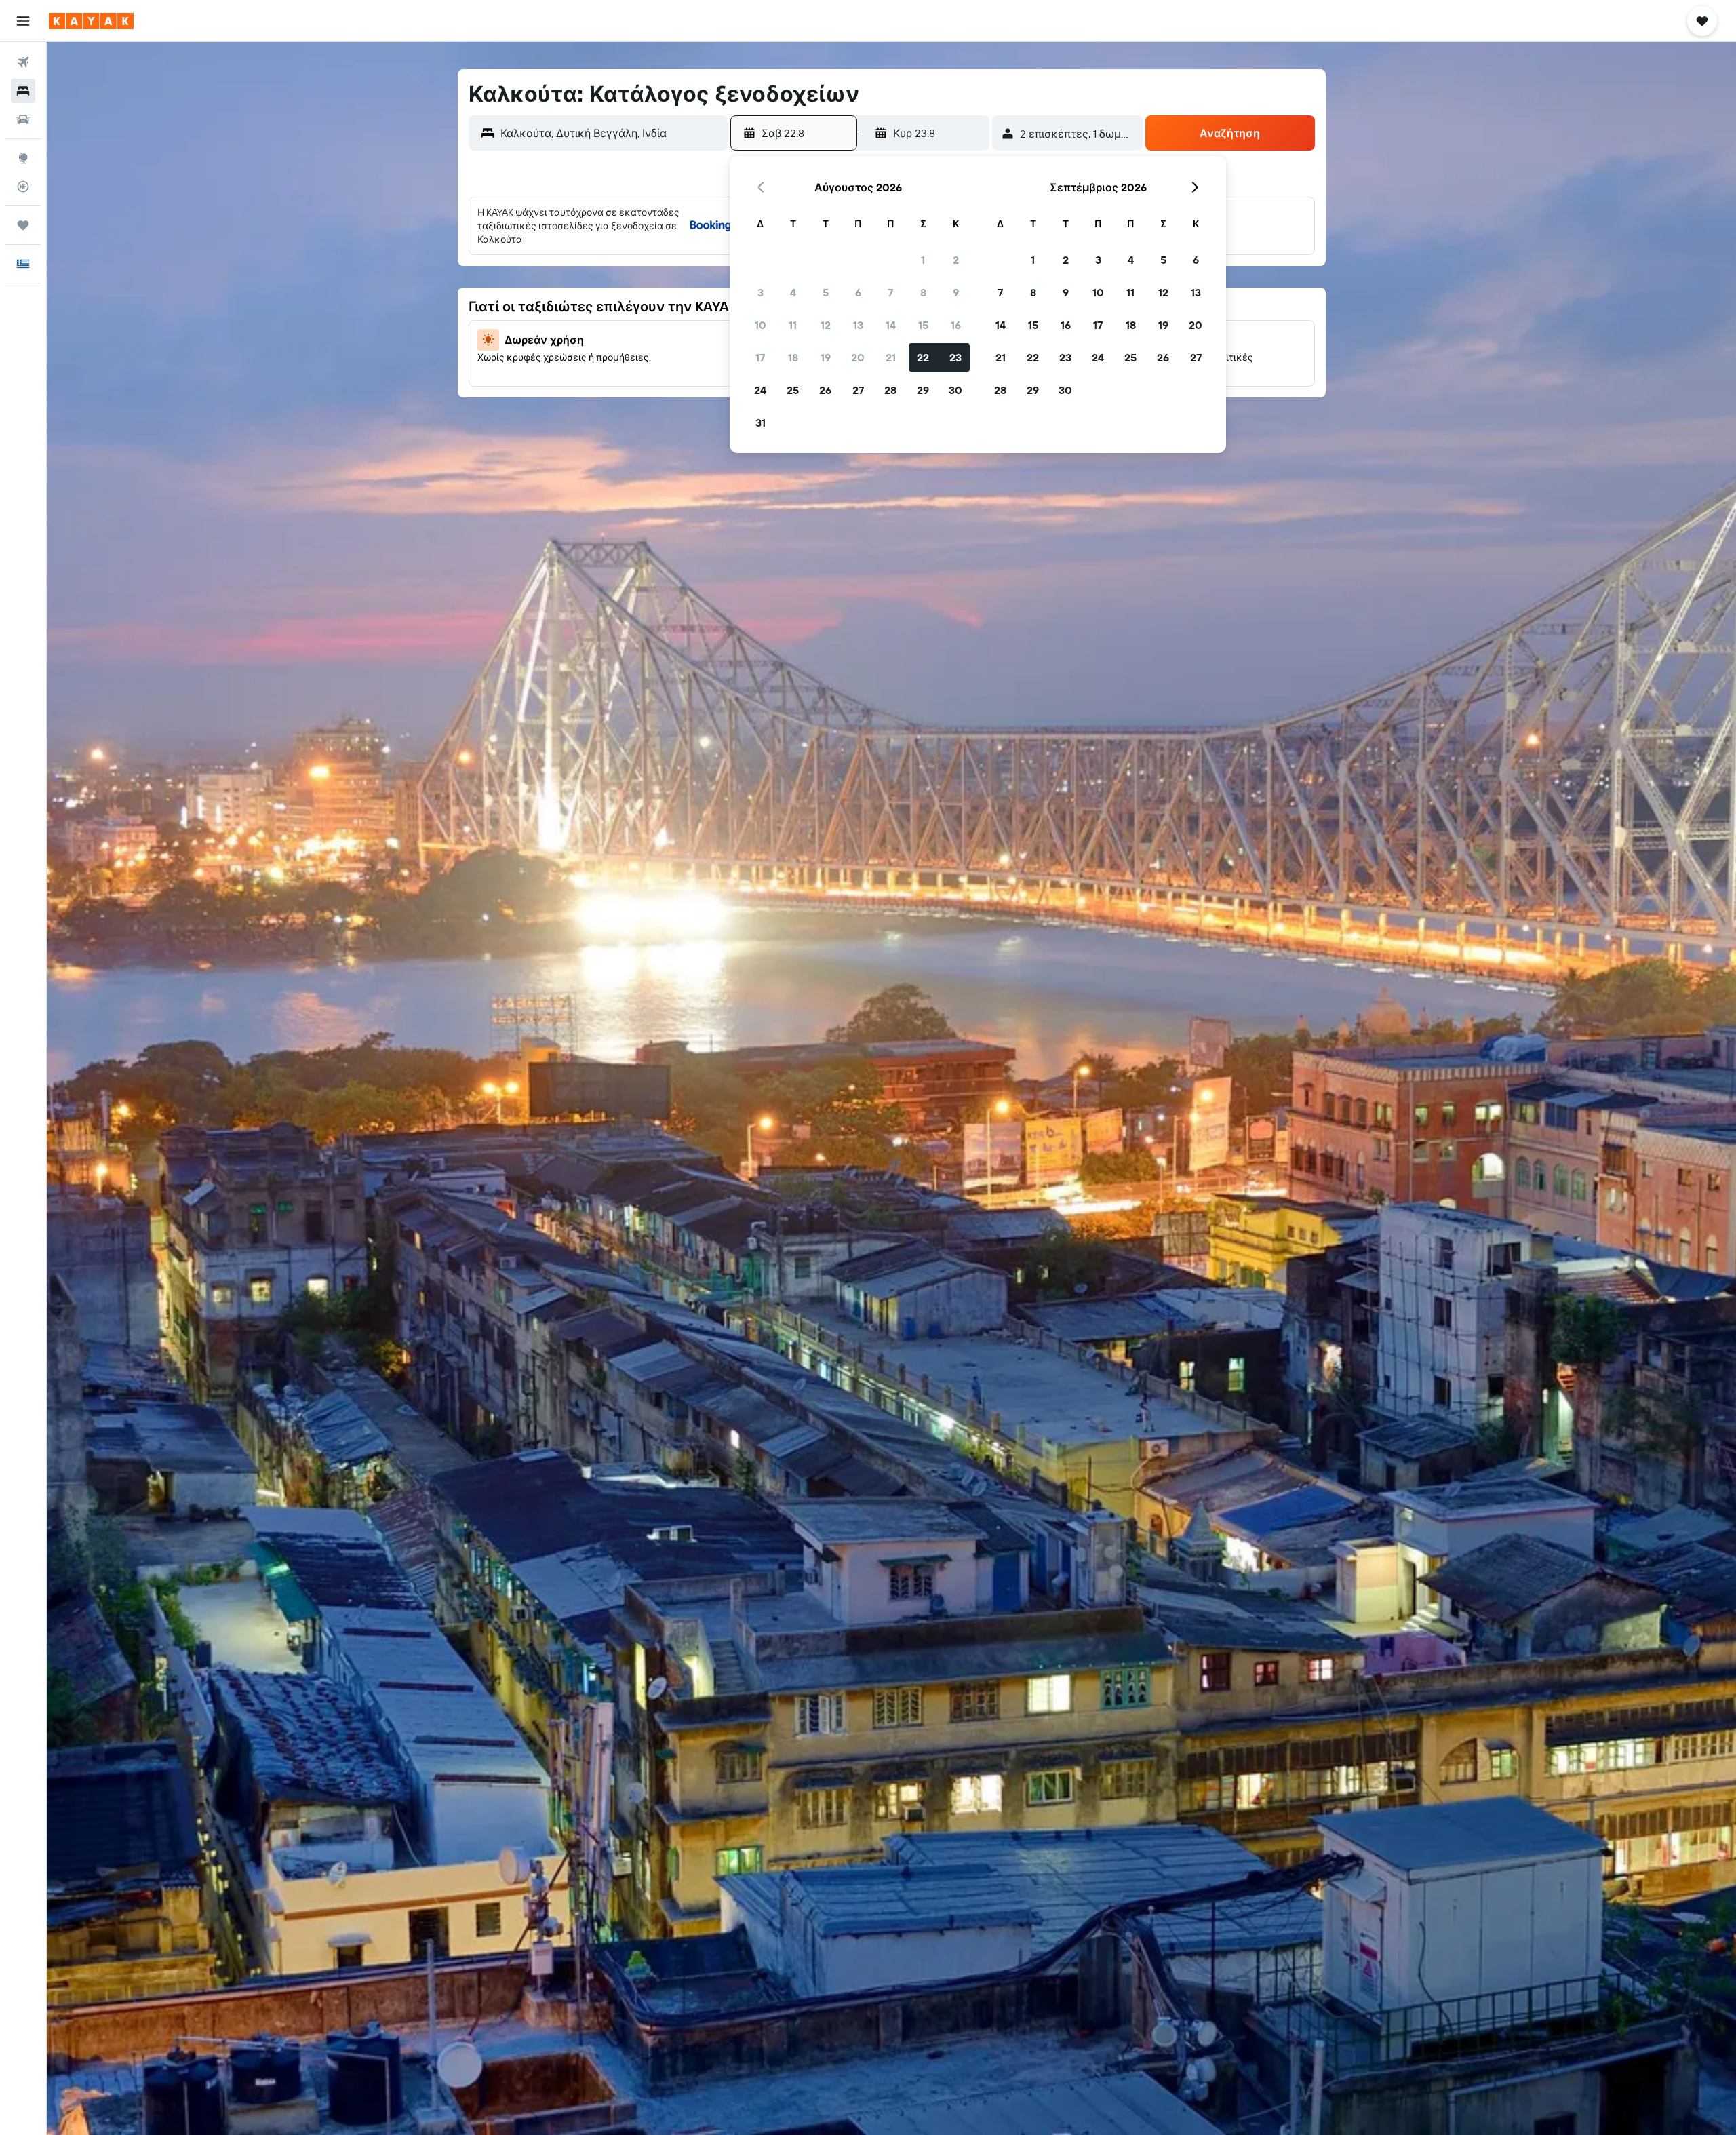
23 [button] (955, 357)
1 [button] (923, 260)
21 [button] (891, 357)
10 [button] (761, 325)
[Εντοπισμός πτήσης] (23, 187)
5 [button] (826, 292)
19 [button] (826, 357)
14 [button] (891, 325)
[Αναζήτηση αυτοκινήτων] (23, 119)
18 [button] (793, 357)
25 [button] (793, 390)
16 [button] (956, 325)
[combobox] (611, 133)
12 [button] (826, 325)
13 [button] (858, 325)
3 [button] (761, 292)
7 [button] (890, 292)
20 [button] (858, 357)
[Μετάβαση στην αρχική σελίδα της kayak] (91, 21)
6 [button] (858, 292)
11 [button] (793, 325)
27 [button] (858, 390)
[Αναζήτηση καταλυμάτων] (23, 91)
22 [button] (923, 357)
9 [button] (956, 292)
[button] (23, 21)
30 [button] (955, 390)
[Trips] (23, 225)
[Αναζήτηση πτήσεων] (23, 62)
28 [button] (890, 390)
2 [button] (956, 260)
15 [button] (923, 325)
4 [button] (793, 292)
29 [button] (923, 390)
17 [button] (760, 357)
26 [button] (825, 390)
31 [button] (761, 423)
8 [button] (923, 292)
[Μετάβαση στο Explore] (23, 158)
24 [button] (760, 390)
